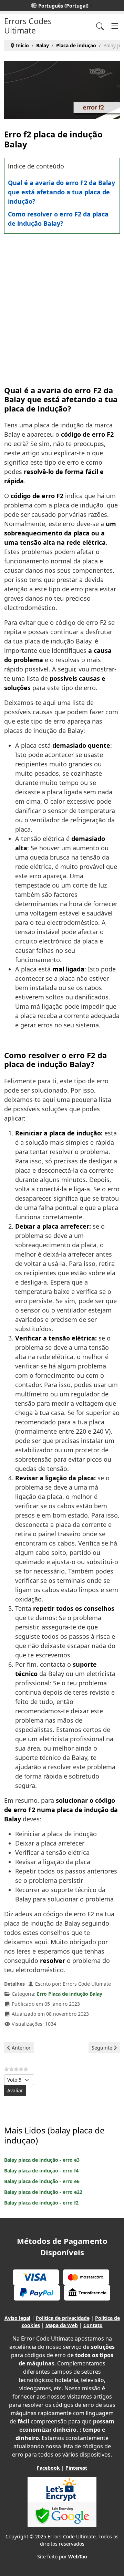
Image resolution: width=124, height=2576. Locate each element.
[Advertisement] (62, 303)
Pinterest (76, 2468)
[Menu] (115, 26)
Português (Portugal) (63, 6)
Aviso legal (17, 2318)
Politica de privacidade (63, 2318)
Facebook (48, 2468)
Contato (93, 2325)
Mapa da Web (62, 2325)
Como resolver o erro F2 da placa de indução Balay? (58, 219)
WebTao (78, 2556)
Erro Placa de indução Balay (70, 1994)
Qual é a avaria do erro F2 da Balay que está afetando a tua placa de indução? (61, 192)
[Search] (100, 26)
